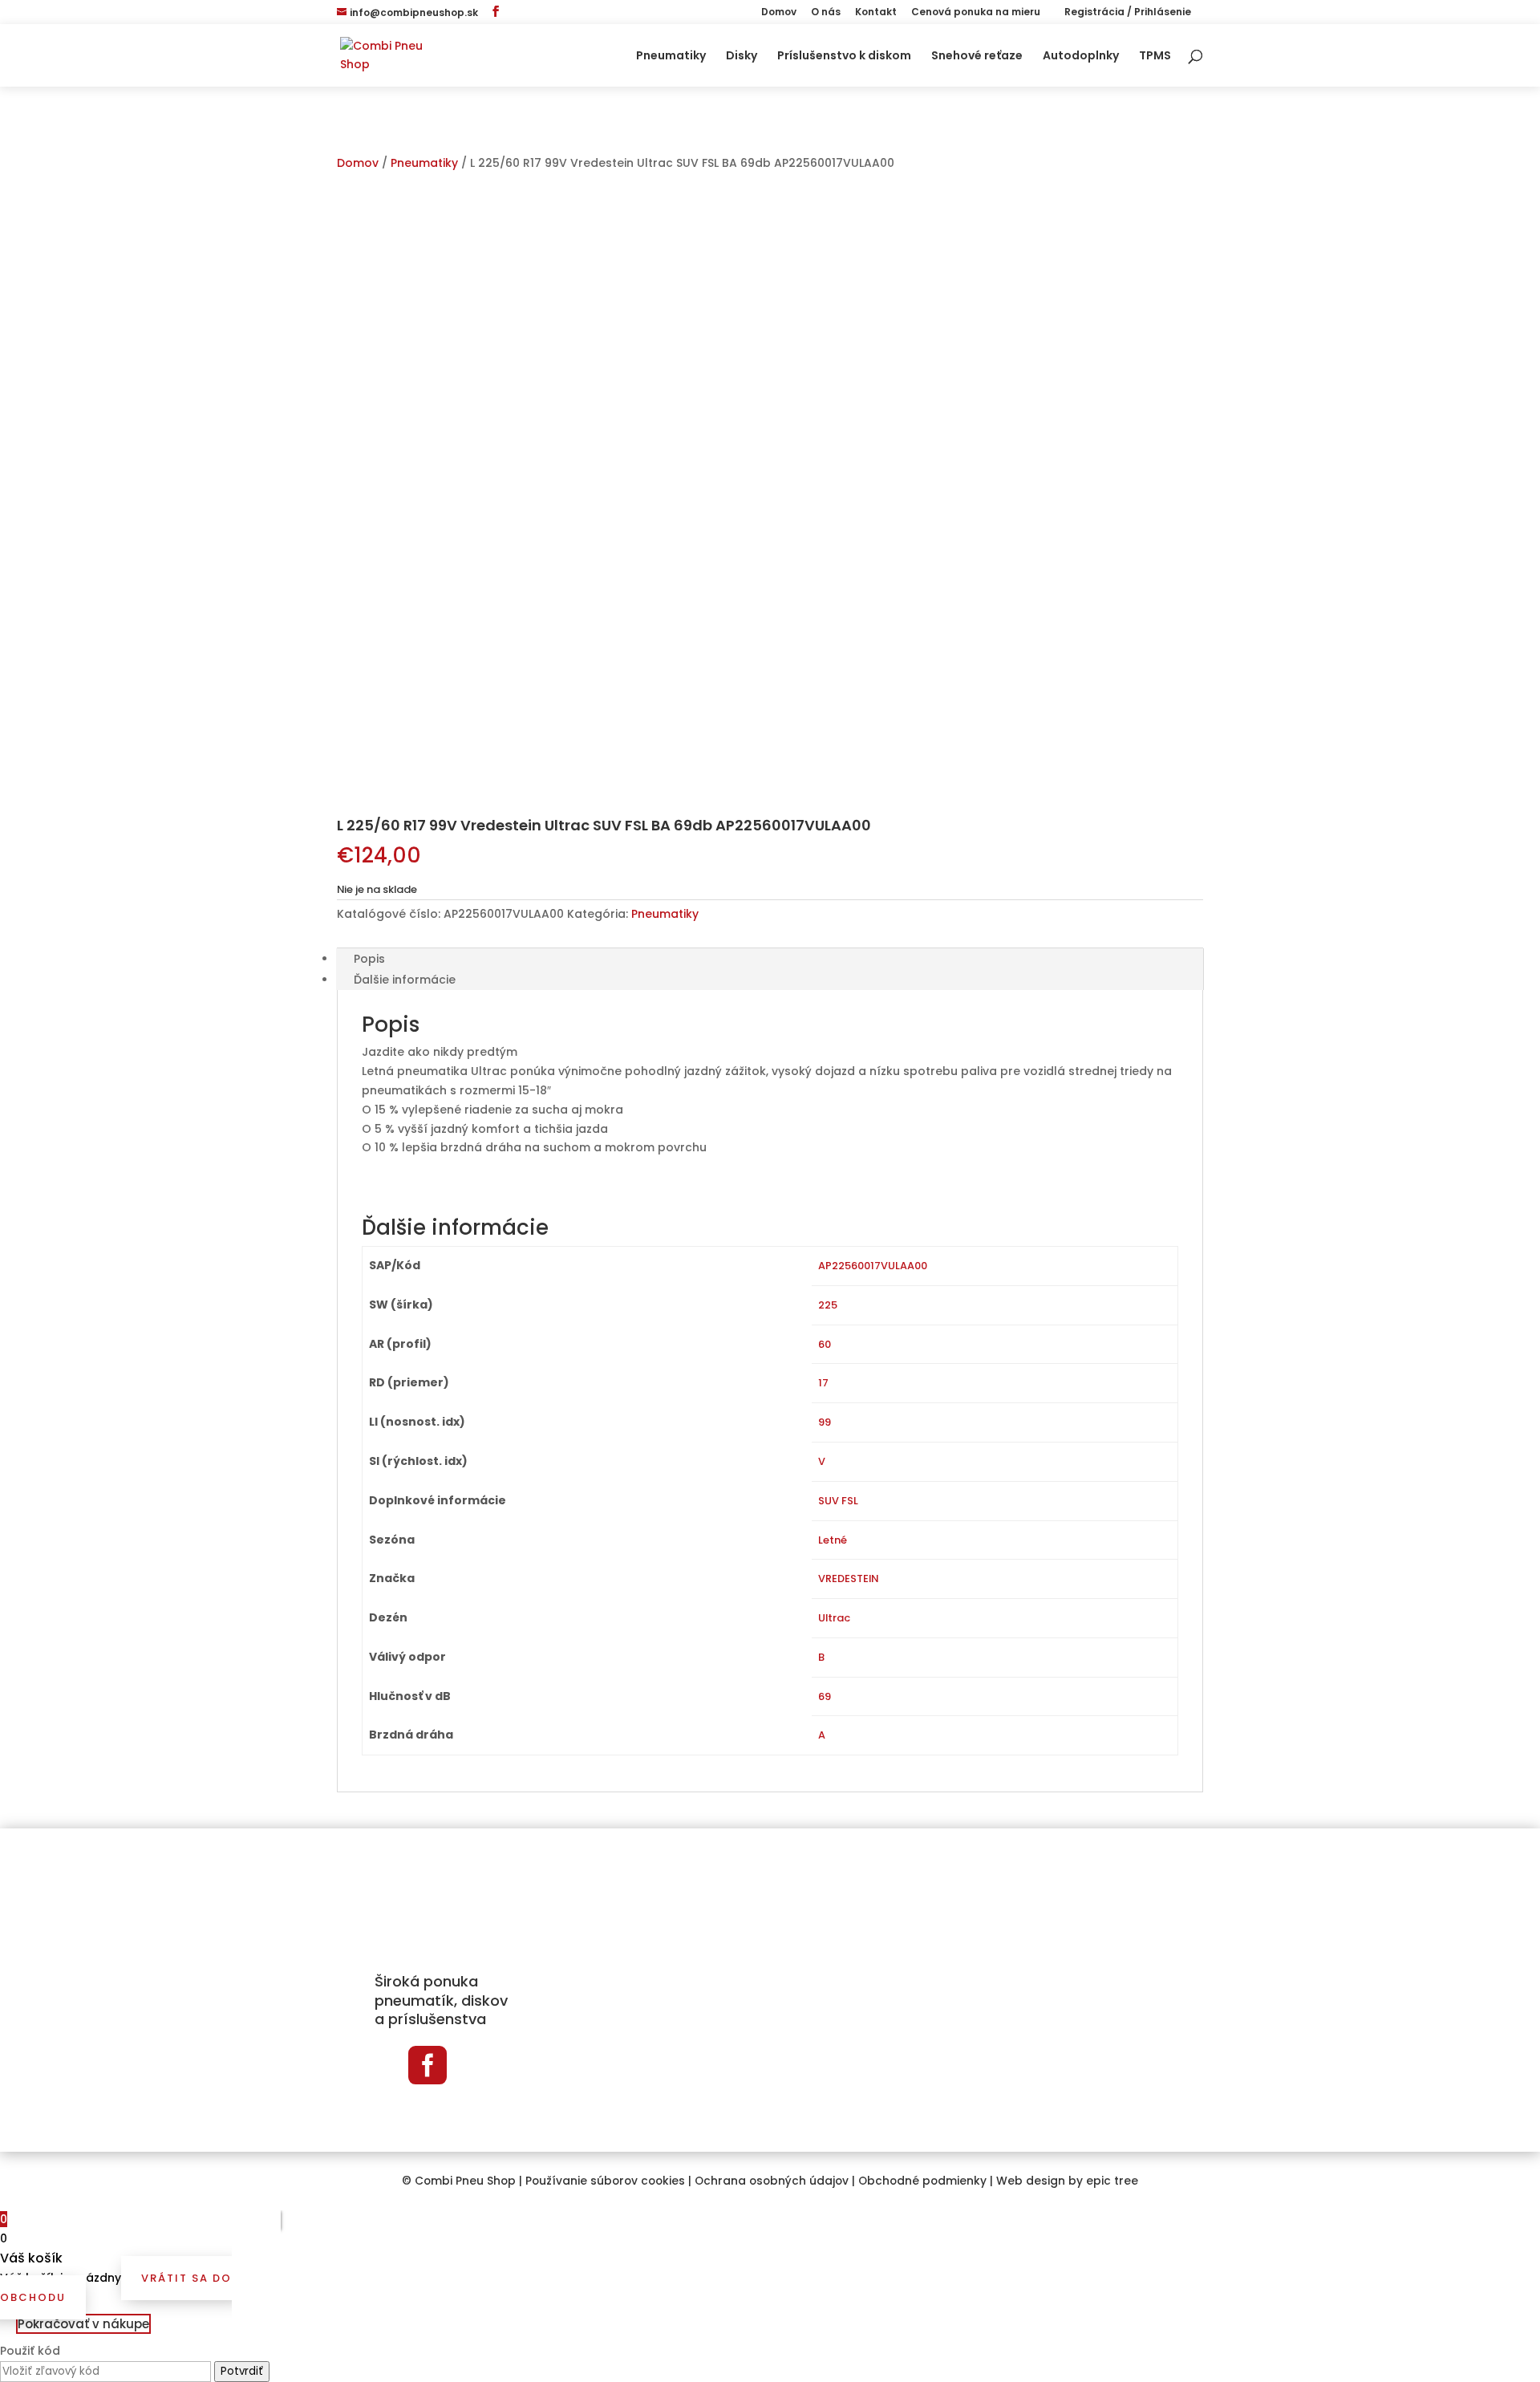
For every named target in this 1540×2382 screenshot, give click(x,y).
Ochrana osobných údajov (772, 2181)
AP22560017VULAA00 (873, 1266)
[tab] (770, 959)
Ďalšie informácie (405, 980)
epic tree (1112, 2181)
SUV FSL (838, 1501)
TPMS (1155, 57)
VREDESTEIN (848, 1579)
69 (825, 1696)
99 (825, 1422)
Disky (742, 57)
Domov (779, 13)
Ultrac (834, 1618)
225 (828, 1305)
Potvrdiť (242, 2371)
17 (823, 1383)
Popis (369, 959)
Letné (833, 1540)
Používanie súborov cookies (605, 2181)
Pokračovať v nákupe (83, 2324)
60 (825, 1344)
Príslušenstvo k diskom (844, 57)
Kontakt (876, 13)
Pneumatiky (671, 57)
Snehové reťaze (977, 57)
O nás (826, 13)
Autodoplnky (1081, 57)
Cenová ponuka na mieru (976, 13)
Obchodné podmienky (922, 2181)
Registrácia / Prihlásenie (1127, 13)
